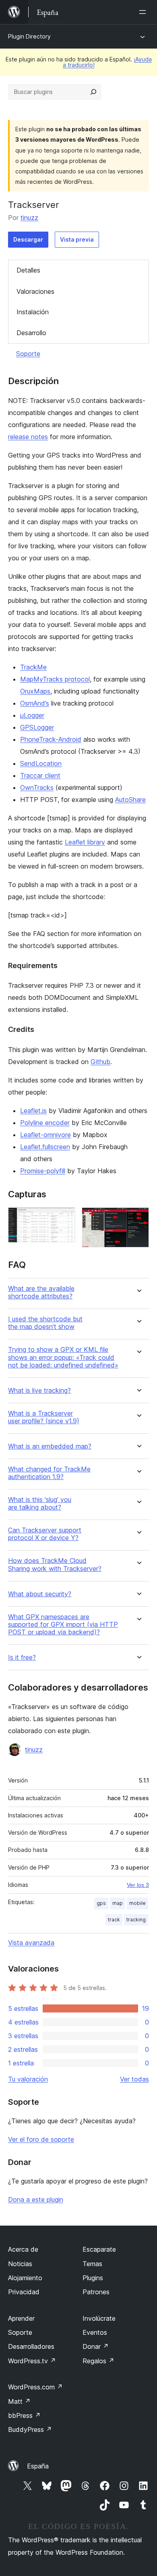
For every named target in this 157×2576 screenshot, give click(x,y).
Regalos (98, 2361)
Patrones (96, 2292)
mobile (137, 1903)
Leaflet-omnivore (45, 1135)
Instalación (33, 312)
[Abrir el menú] (144, 12)
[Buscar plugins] (93, 92)
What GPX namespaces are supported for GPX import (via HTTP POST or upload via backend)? (63, 1625)
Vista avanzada (31, 1943)
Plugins (93, 2278)
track (114, 1920)
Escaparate (99, 2249)
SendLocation (41, 763)
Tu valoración (28, 2079)
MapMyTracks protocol (55, 679)
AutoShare (130, 800)
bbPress (24, 2415)
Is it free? (22, 1657)
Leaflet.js (33, 1111)
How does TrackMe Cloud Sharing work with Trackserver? (55, 1565)
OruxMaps (35, 691)
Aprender (21, 2318)
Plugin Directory (29, 36)
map (118, 1903)
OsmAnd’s (35, 703)
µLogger (32, 715)
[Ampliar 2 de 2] (138, 1218)
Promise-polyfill (43, 1171)
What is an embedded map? (50, 1446)
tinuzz (29, 218)
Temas (92, 2264)
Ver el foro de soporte (41, 2139)
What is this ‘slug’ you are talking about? (40, 1504)
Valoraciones (35, 291)
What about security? (40, 1594)
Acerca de (23, 2249)
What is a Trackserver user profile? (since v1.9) (44, 1417)
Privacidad (24, 2292)
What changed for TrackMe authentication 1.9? (49, 1473)
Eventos (95, 2332)
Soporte (28, 354)
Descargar (28, 239)
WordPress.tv (32, 2361)
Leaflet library (85, 842)
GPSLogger (37, 727)
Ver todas (134, 2079)
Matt (19, 2401)
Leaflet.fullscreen (45, 1147)
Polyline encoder (45, 1123)
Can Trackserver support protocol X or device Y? (45, 1534)
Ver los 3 (138, 1885)
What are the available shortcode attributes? (41, 1292)
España (38, 2466)
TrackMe (33, 667)
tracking (136, 1920)
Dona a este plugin (36, 2200)
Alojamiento (25, 2278)
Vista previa (77, 239)
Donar (96, 2346)
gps (101, 1903)
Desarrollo (31, 333)
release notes (28, 437)
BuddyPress (30, 2429)
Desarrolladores (31, 2346)
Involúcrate (99, 2318)
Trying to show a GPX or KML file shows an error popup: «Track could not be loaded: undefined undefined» (63, 1357)
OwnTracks (37, 787)
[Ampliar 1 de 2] (64, 1218)
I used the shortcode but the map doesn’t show (45, 1323)
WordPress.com (35, 2387)
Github (100, 1062)
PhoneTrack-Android (51, 739)
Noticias (20, 2264)
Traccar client (40, 775)
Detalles (28, 270)
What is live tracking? (39, 1391)
